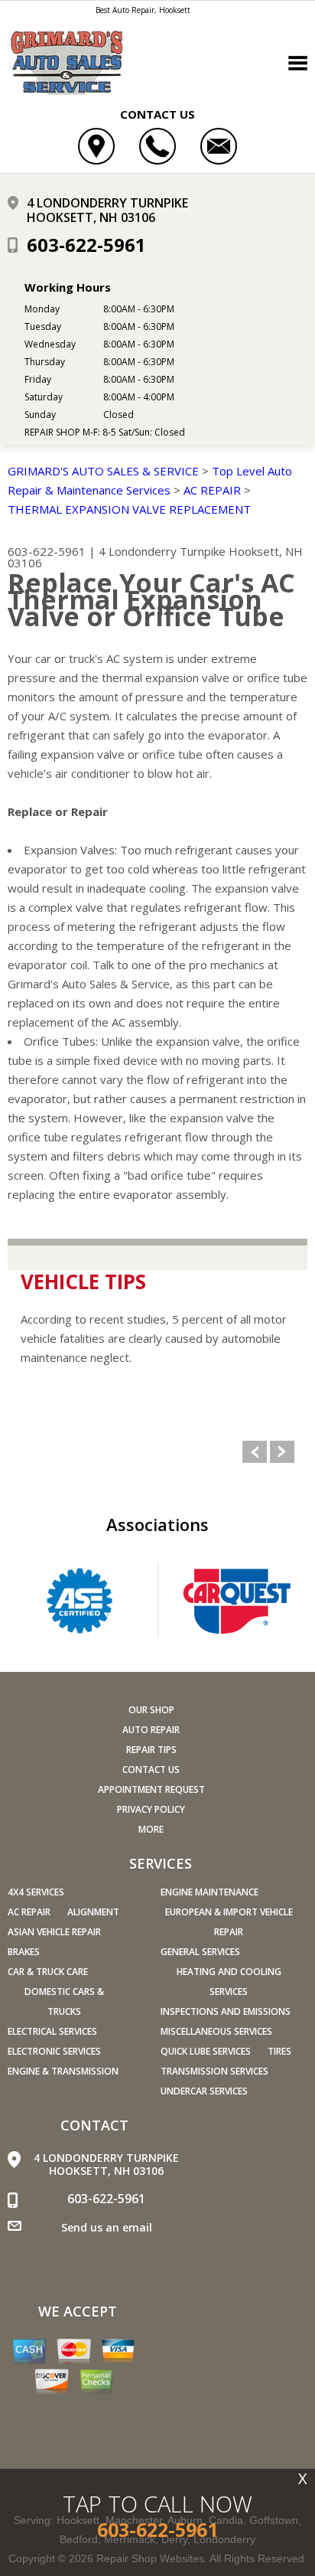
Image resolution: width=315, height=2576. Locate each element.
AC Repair (29, 1912)
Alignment (93, 1912)
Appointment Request (151, 1789)
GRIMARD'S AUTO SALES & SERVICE (103, 471)
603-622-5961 (86, 245)
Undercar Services (204, 2091)
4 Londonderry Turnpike (162, 551)
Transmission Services (214, 2071)
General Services (200, 1952)
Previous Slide (255, 1452)
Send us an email (107, 2227)
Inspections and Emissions (226, 2011)
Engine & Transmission (63, 2071)
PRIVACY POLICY (151, 1809)
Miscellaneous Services (216, 2031)
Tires (279, 2051)
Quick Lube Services (206, 2051)
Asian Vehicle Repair (54, 1932)
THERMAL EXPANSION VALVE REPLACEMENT (129, 509)
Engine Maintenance (209, 1892)
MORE (151, 1829)
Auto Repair (151, 1730)
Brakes (24, 1952)
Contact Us (151, 1770)
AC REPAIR (212, 490)
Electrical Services (52, 2031)
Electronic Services (54, 2051)
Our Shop (151, 1710)
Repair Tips (151, 1750)
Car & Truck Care (48, 1972)
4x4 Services (36, 1892)
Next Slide (282, 1452)
